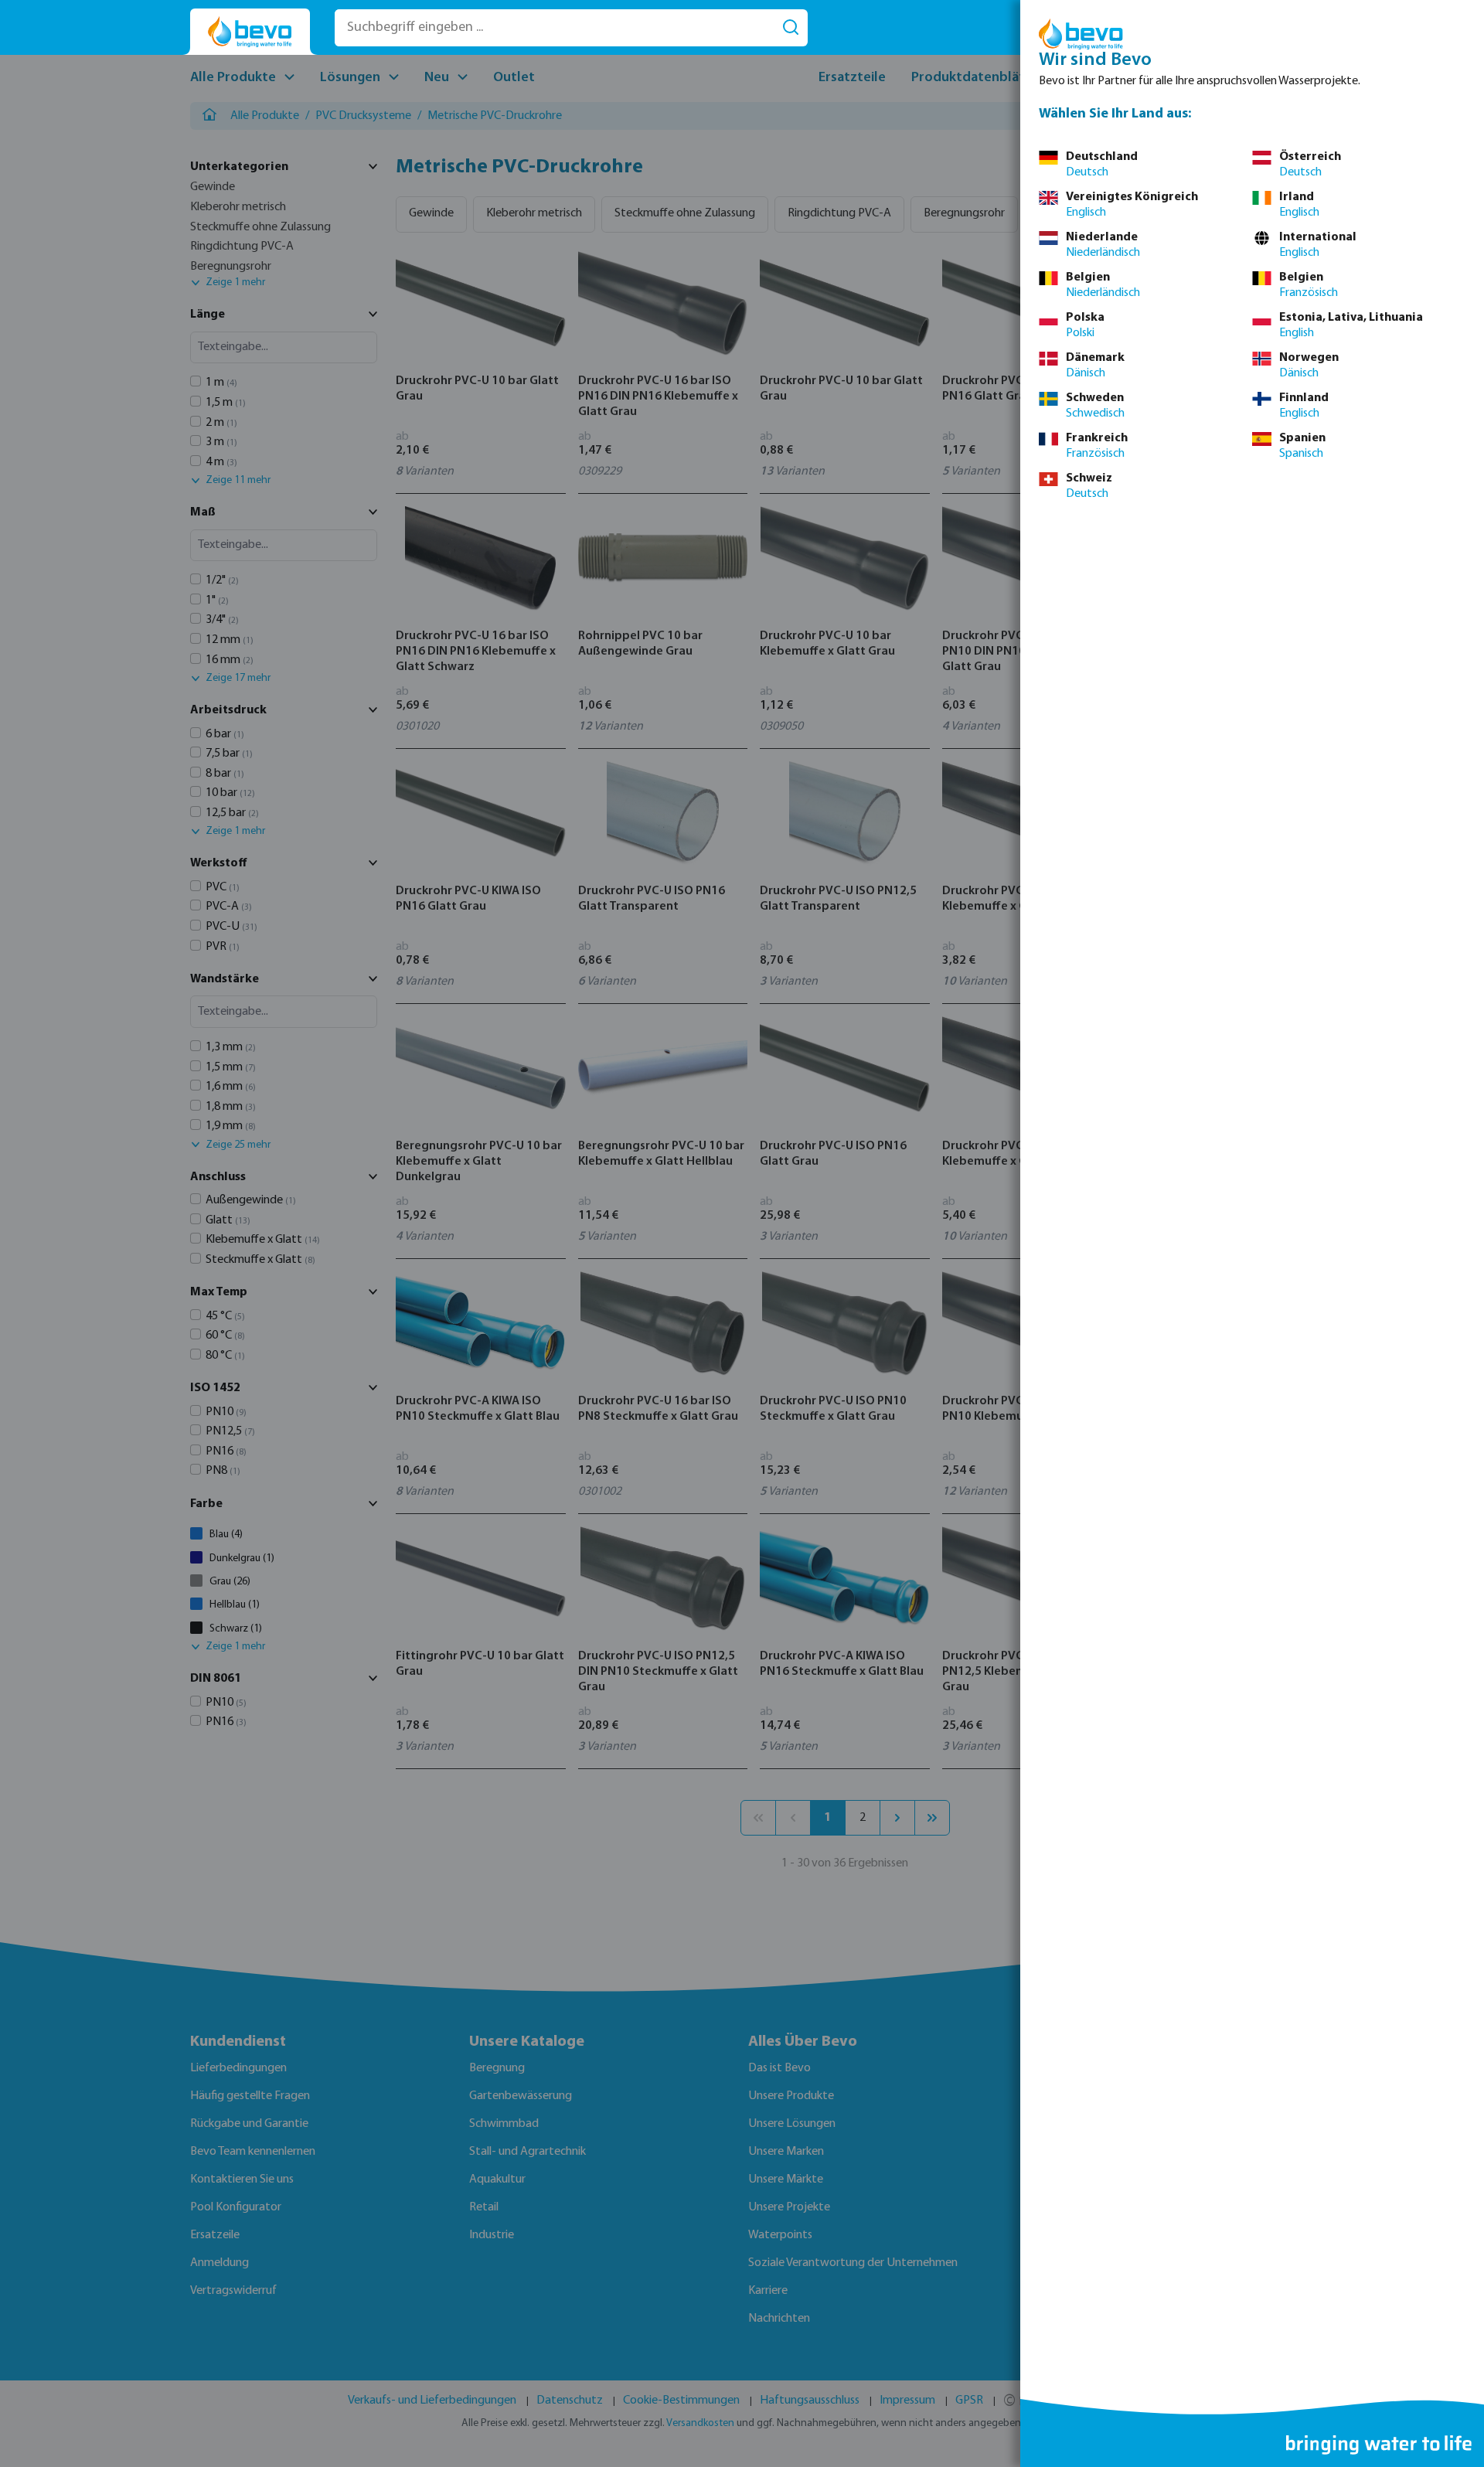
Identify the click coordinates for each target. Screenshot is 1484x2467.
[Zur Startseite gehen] (250, 32)
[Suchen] (791, 28)
